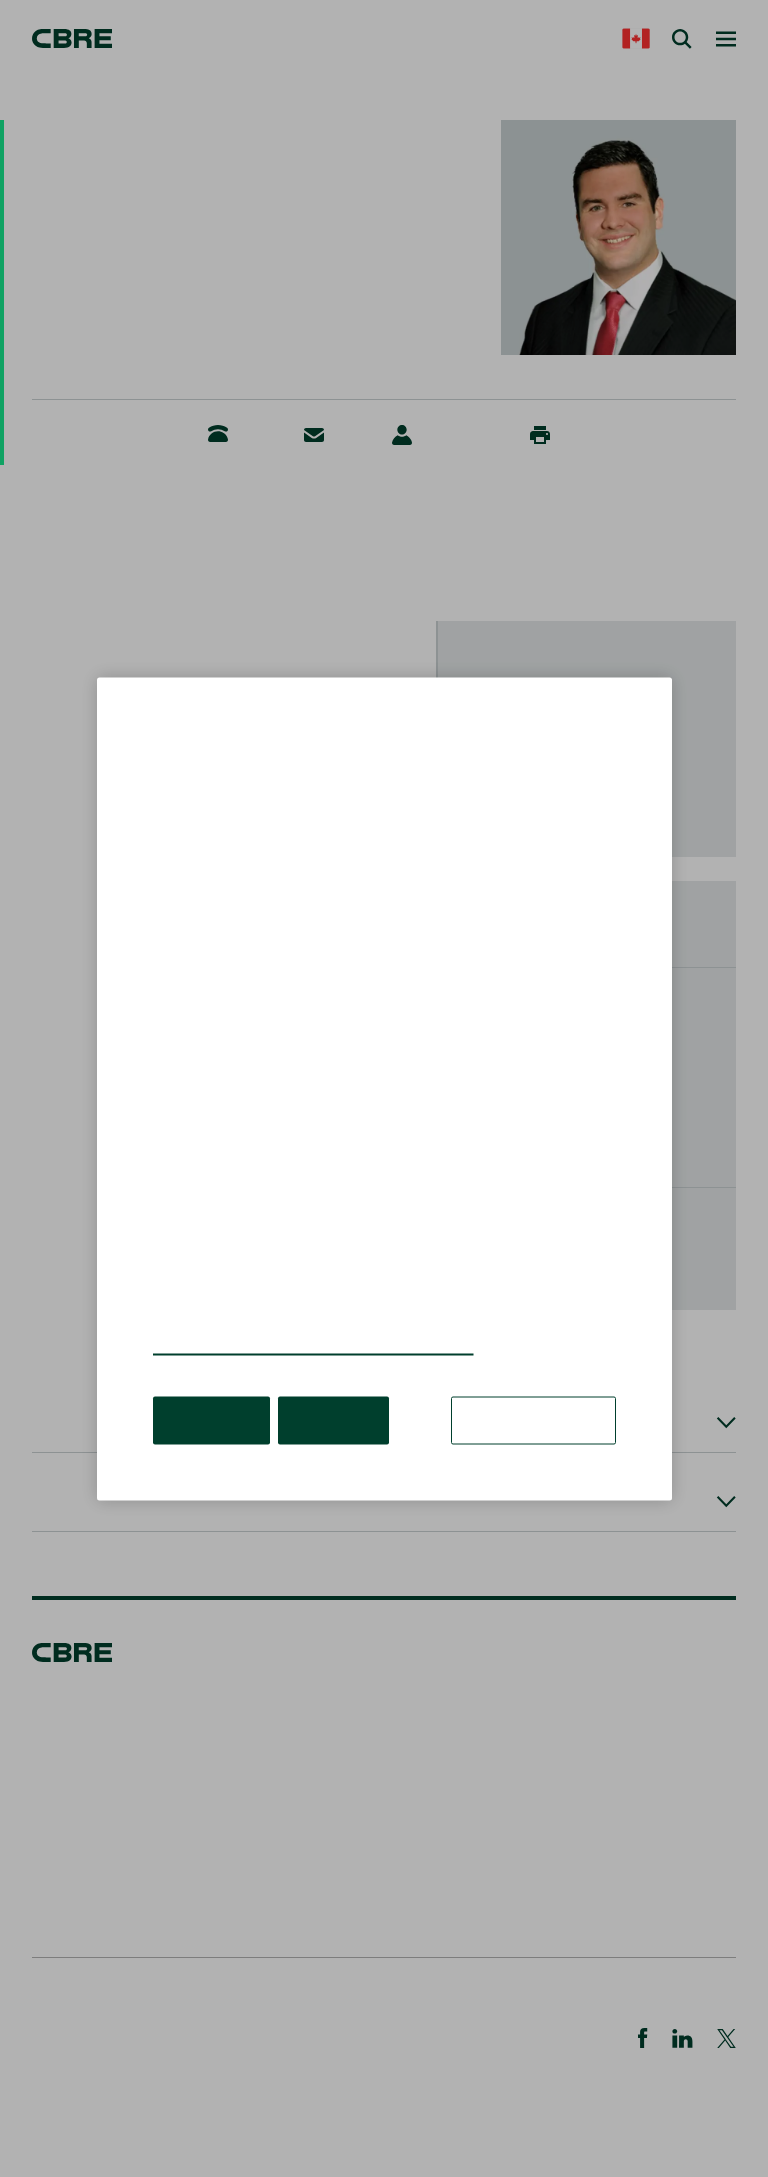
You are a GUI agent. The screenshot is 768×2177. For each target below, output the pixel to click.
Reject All (333, 1419)
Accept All (211, 1419)
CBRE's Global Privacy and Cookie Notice (313, 1344)
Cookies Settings (533, 1419)
